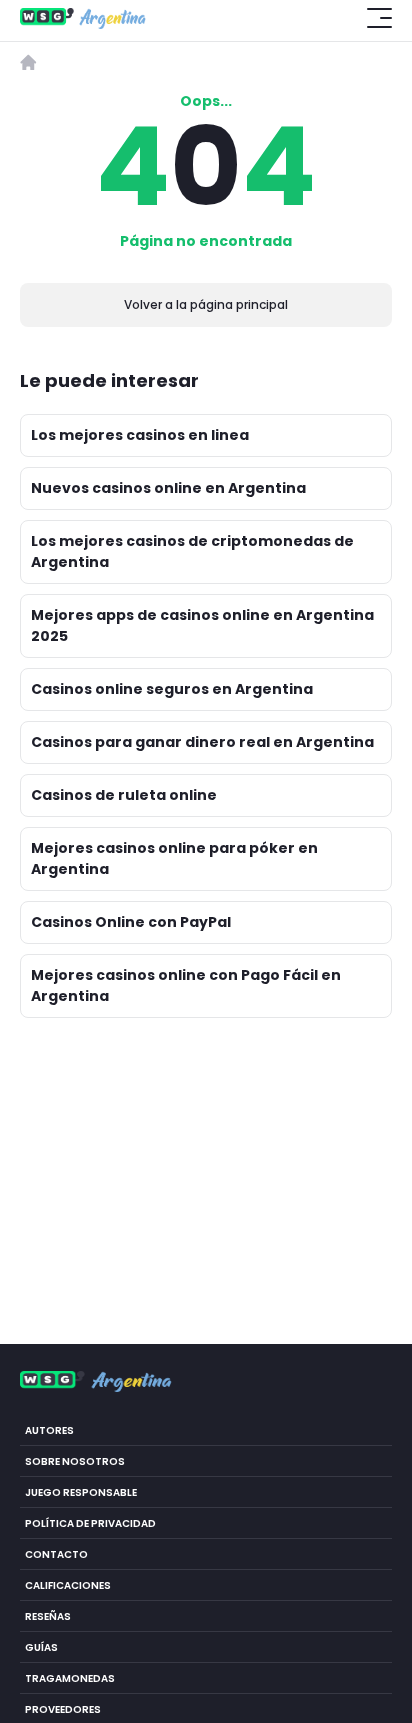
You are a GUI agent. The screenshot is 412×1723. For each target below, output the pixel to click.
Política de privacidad (90, 1523)
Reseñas (48, 1616)
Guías (41, 1647)
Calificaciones (68, 1585)
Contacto (56, 1554)
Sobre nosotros (75, 1461)
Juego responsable (81, 1492)
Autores (49, 1430)
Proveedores (63, 1709)
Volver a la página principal (206, 304)
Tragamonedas (70, 1678)
